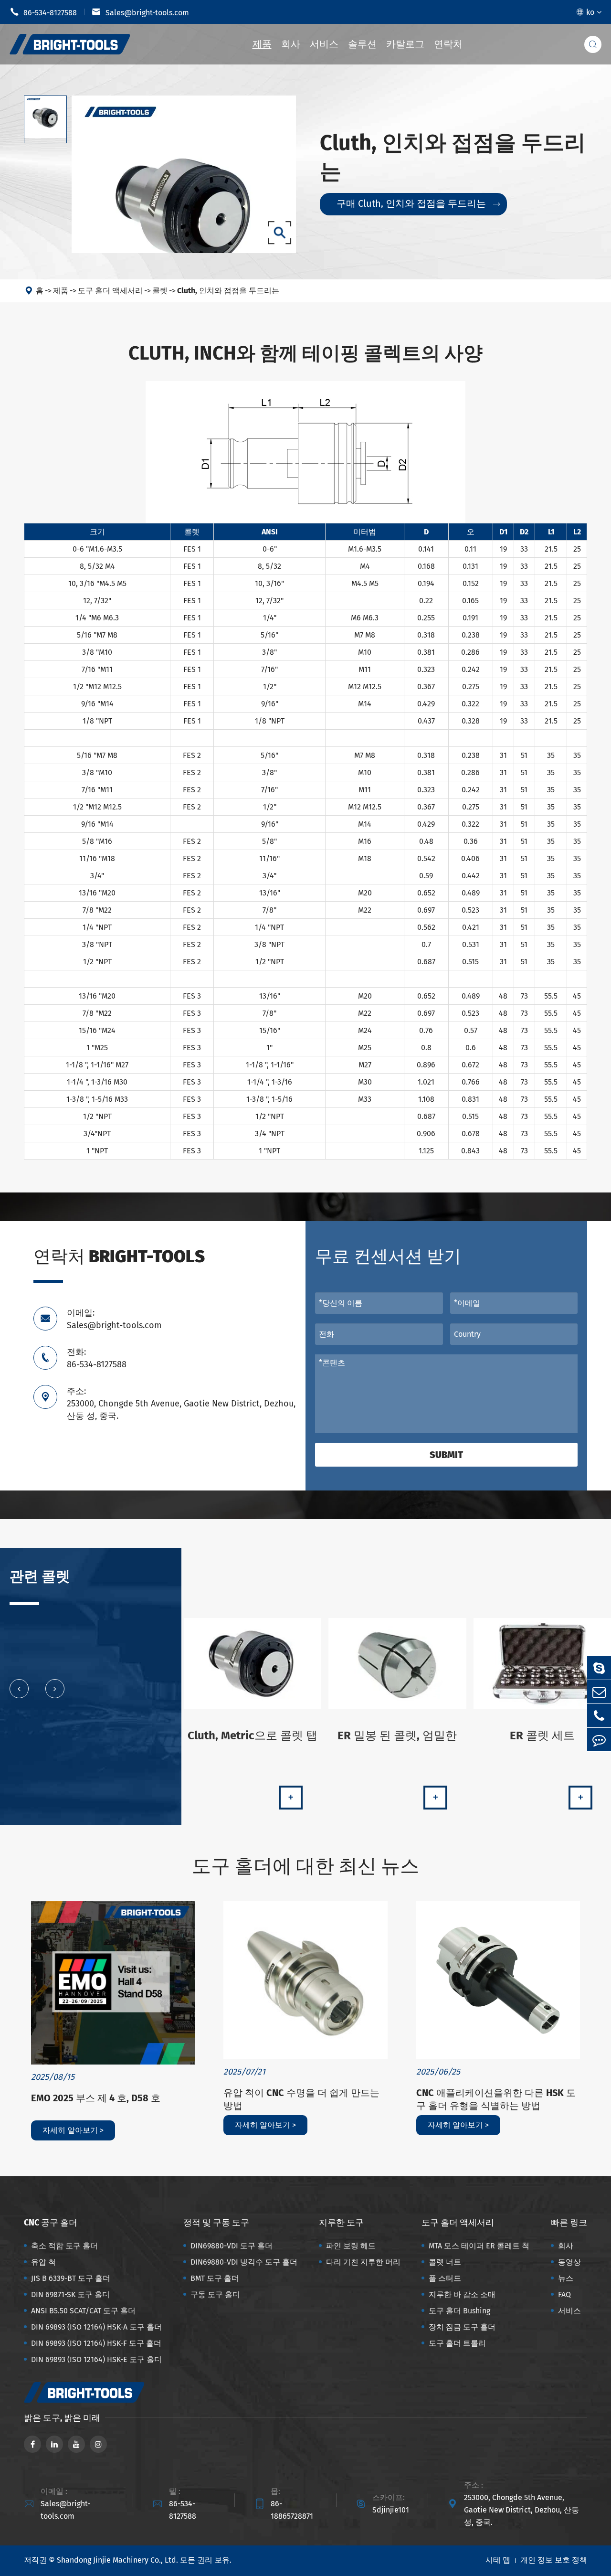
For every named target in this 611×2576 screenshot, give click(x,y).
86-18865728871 (292, 2510)
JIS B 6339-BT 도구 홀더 (71, 2278)
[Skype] (599, 1668)
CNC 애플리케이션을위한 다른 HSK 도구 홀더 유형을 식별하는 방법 (496, 2099)
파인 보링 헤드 (351, 2246)
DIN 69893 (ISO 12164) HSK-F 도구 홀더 (96, 2343)
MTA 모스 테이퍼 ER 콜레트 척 (479, 2246)
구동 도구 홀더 (215, 2294)
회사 (291, 44)
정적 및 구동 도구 (216, 2223)
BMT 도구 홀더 (215, 2278)
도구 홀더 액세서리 (110, 291)
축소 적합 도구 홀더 (64, 2246)
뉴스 (566, 2278)
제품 (262, 44)
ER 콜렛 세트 (542, 1735)
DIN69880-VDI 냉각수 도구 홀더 (244, 2262)
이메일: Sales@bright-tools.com (114, 1319)
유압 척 (43, 2262)
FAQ (564, 2294)
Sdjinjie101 (391, 2510)
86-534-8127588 (43, 12)
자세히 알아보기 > (73, 2130)
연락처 (448, 44)
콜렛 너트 (445, 2262)
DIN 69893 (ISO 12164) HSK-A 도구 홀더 (96, 2327)
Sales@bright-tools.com (140, 12)
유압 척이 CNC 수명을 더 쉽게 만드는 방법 (301, 2099)
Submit (446, 1455)
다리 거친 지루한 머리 (363, 2262)
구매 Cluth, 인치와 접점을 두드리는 (418, 203)
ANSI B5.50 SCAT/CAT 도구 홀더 (83, 2311)
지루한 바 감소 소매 (462, 2294)
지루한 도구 (341, 2223)
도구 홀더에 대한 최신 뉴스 (305, 1866)
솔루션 (362, 44)
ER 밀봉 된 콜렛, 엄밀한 (397, 1735)
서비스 (324, 44)
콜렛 (160, 291)
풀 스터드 (445, 2278)
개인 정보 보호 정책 (554, 2560)
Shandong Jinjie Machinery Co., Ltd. (117, 2560)
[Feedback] (599, 1740)
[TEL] (599, 1716)
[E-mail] (599, 1692)
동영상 (569, 2262)
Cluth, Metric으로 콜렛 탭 (253, 1735)
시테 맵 (498, 2560)
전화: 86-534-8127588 (97, 1358)
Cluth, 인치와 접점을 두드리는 (228, 291)
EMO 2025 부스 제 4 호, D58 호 (96, 2098)
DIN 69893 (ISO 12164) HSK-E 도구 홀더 (96, 2359)
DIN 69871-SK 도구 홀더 (70, 2294)
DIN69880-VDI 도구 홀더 (232, 2246)
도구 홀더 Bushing (459, 2311)
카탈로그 (405, 44)
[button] (19, 1689)
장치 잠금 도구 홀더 (462, 2327)
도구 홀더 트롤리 (457, 2343)
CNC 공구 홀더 (51, 2223)
